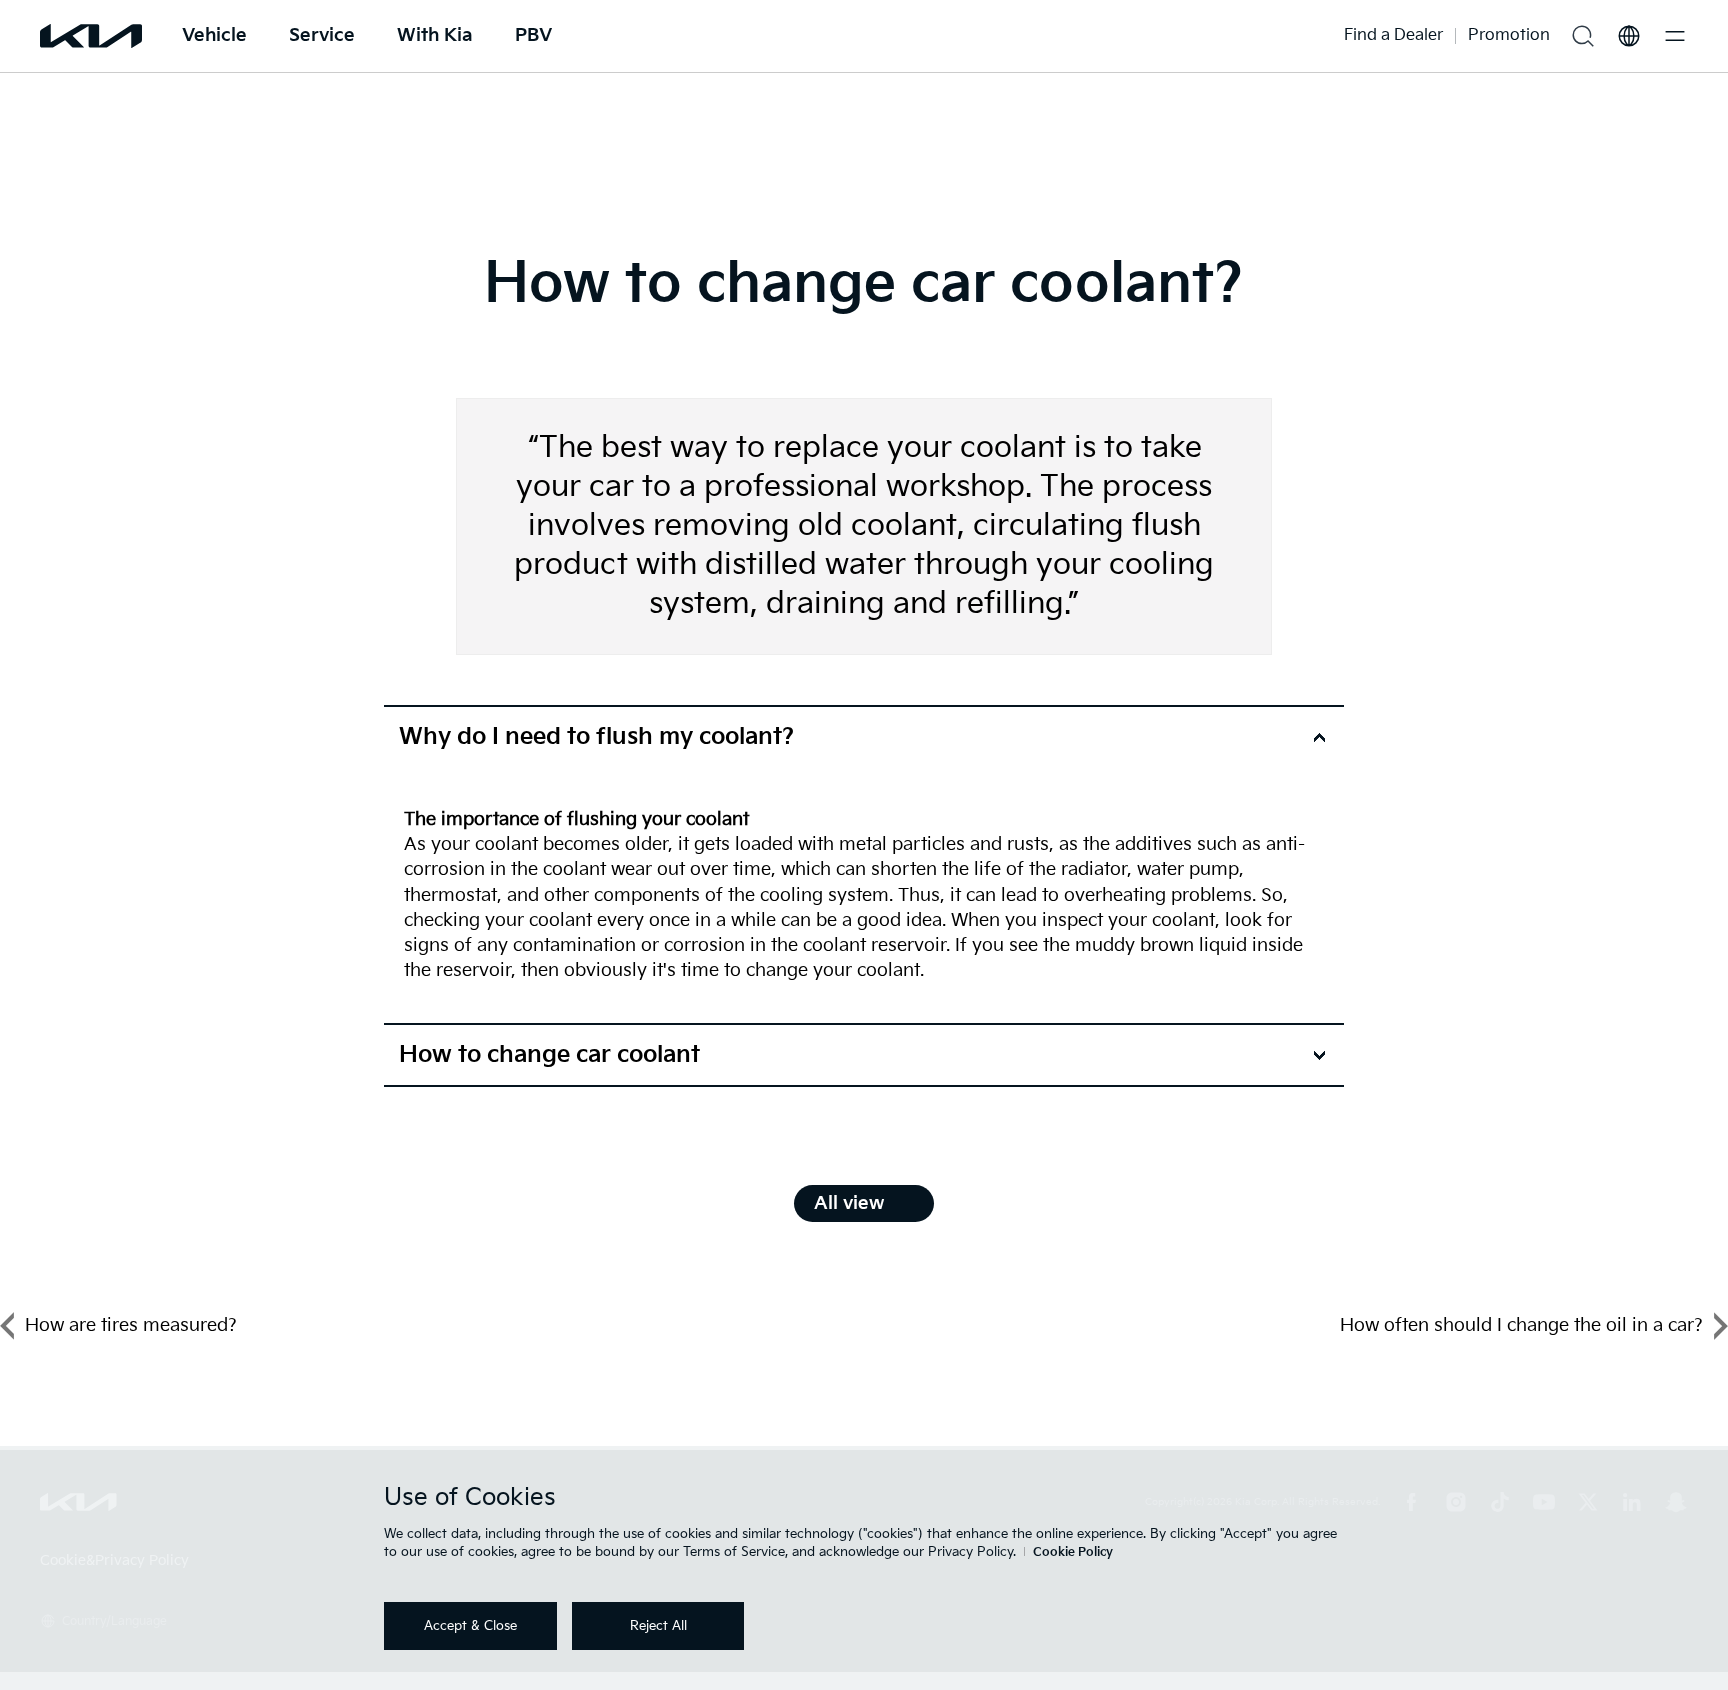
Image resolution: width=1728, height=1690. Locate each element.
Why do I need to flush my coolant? (596, 737)
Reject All (658, 1626)
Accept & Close (470, 1626)
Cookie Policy (1073, 1552)
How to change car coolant (549, 1055)
